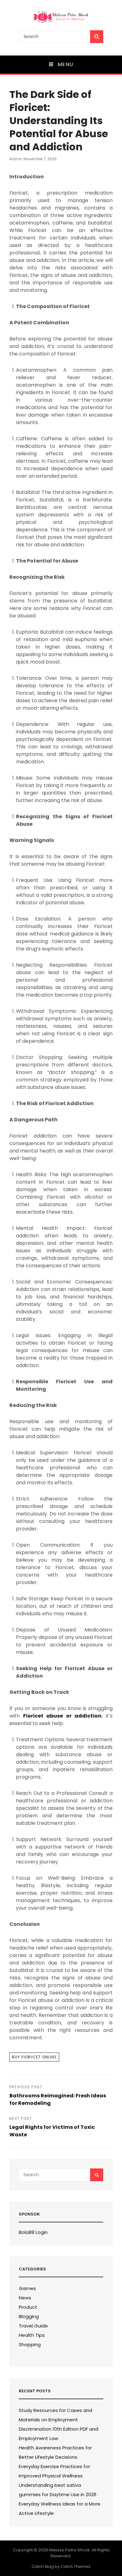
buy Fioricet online (34, 2057)
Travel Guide (33, 2326)
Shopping (30, 2344)
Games (27, 2288)
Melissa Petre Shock (69, 2550)
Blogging (29, 2316)
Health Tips (32, 2335)
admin (16, 159)
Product (28, 2307)
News (25, 2298)
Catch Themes (76, 2566)
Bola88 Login (33, 2232)
